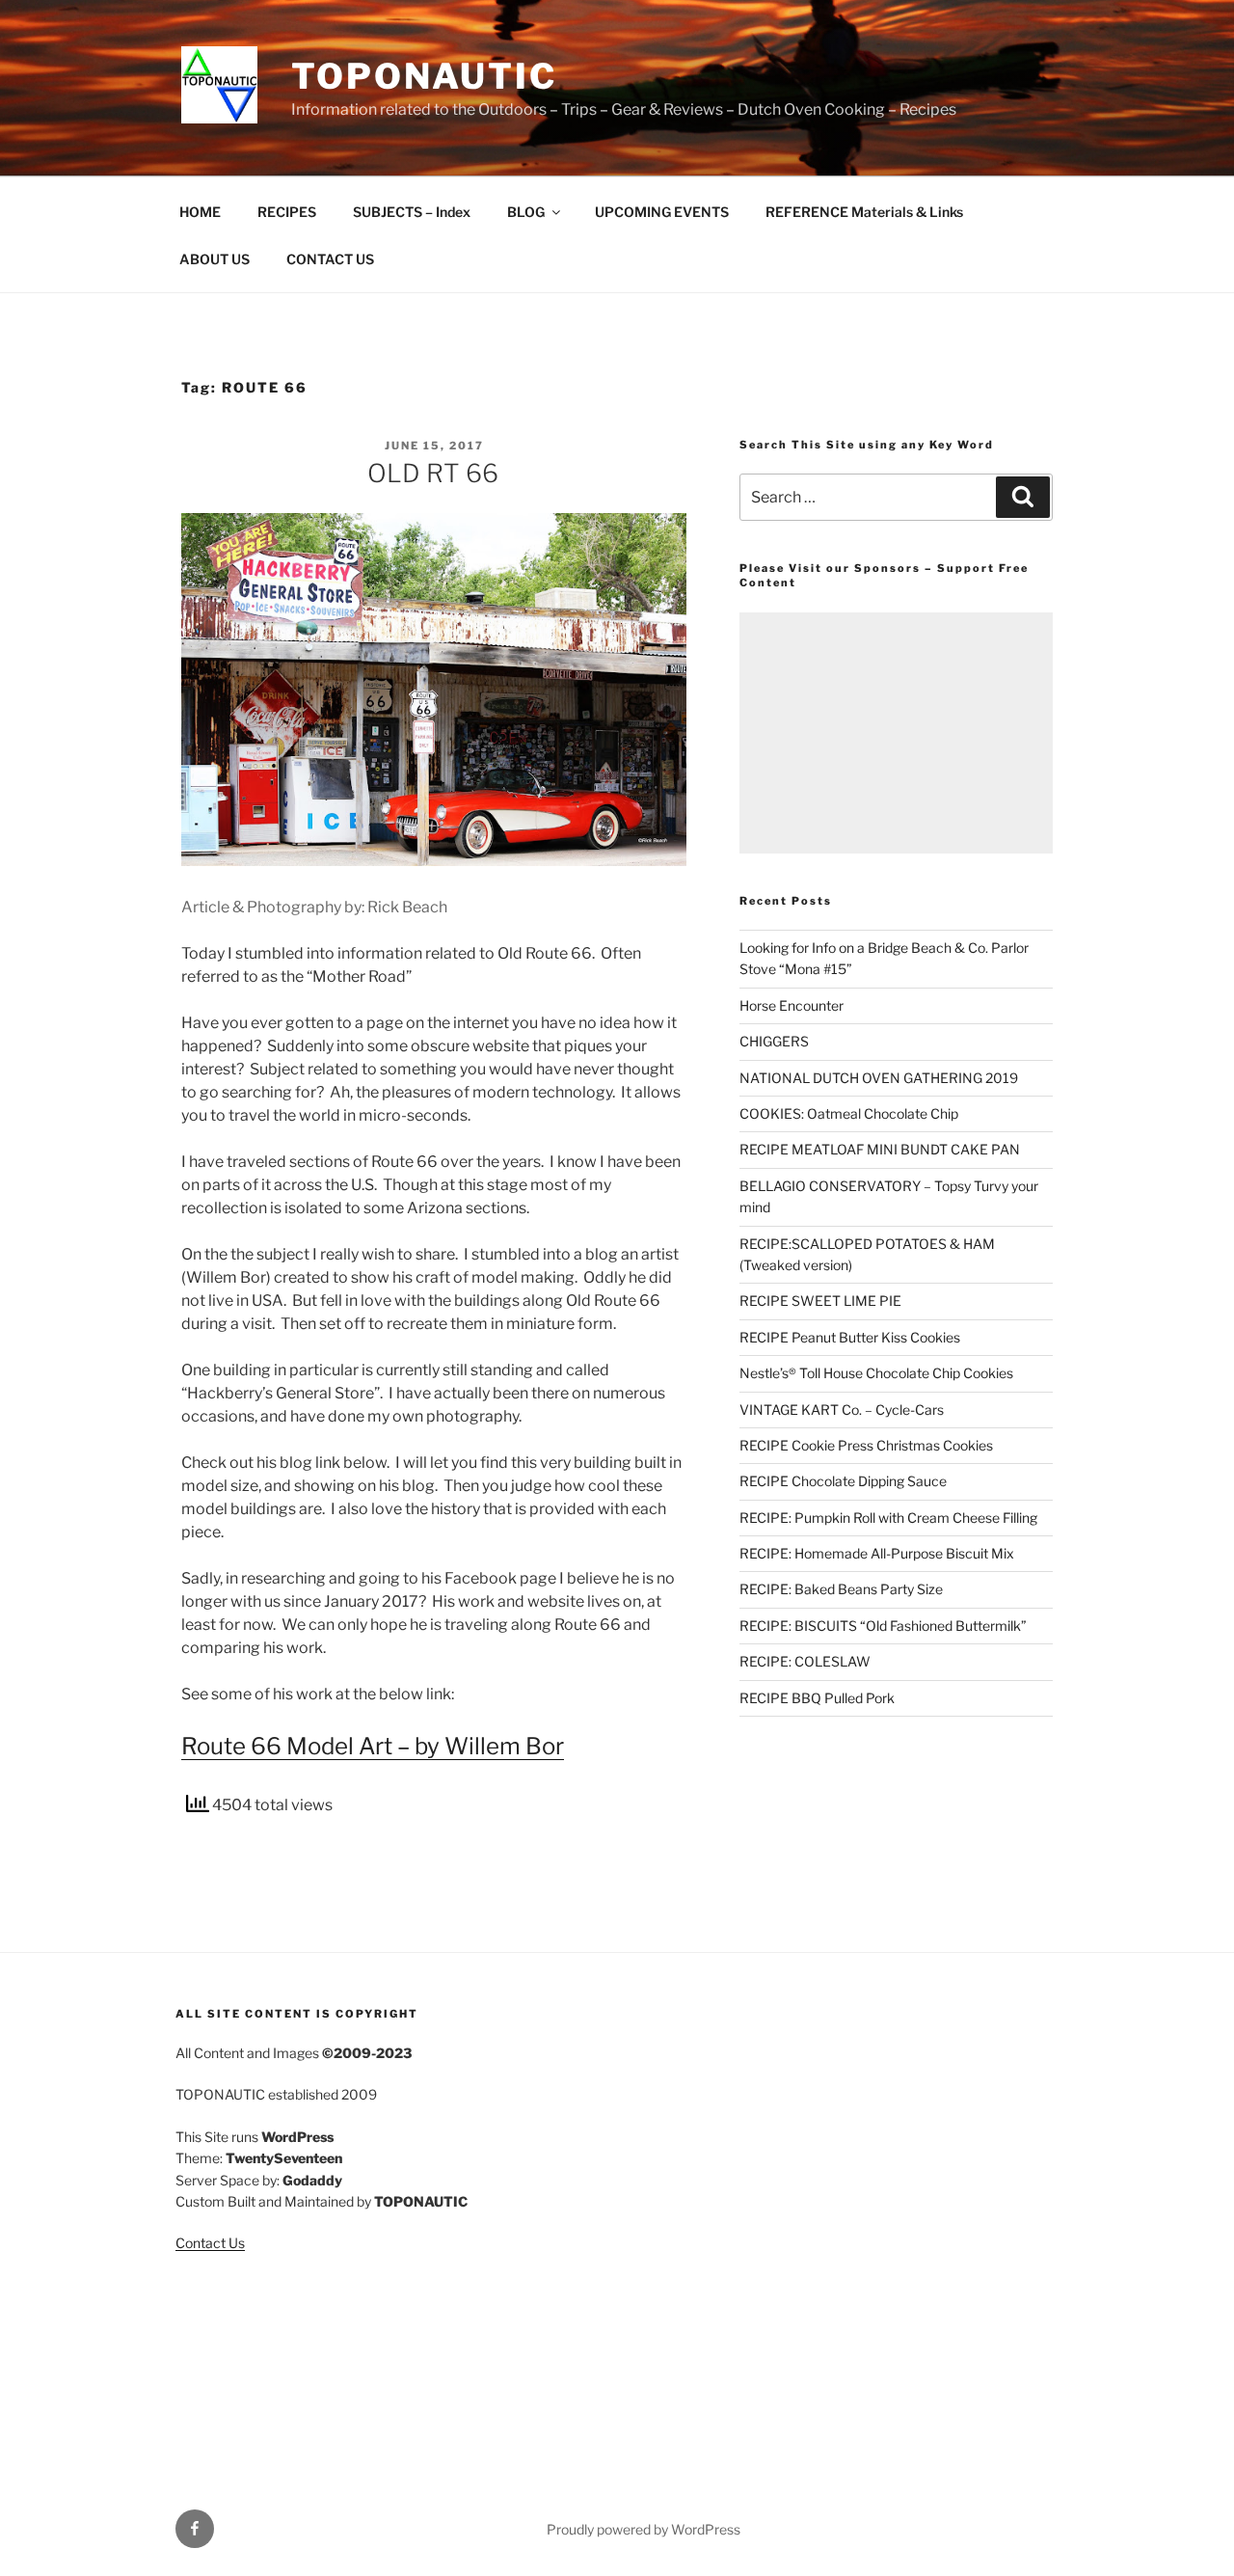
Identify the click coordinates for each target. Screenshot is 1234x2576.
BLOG (526, 212)
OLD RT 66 (433, 473)
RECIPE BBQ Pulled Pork (817, 1698)
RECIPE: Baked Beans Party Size (841, 1589)
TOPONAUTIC (424, 76)
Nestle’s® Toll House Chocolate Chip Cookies (876, 1373)
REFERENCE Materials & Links (864, 212)
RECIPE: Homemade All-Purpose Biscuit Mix (877, 1553)
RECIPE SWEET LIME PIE (820, 1301)
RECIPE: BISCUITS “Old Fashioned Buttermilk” (883, 1626)
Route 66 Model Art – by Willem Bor (373, 1746)
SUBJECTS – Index (412, 212)
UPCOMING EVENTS (662, 212)
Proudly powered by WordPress (644, 2529)
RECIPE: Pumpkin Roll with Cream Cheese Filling (888, 1518)
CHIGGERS (774, 1041)
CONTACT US (330, 259)
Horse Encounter (791, 1005)
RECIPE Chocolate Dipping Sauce (843, 1481)
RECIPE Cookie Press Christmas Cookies (866, 1445)
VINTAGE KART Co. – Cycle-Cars (842, 1410)
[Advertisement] (896, 733)
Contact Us (210, 2243)
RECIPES (287, 212)
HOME (200, 212)
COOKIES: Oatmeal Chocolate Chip (849, 1113)
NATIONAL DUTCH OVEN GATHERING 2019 (879, 1078)
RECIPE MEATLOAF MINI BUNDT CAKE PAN (880, 1149)
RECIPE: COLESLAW (805, 1661)
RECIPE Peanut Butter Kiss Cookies (850, 1337)
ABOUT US (215, 259)
